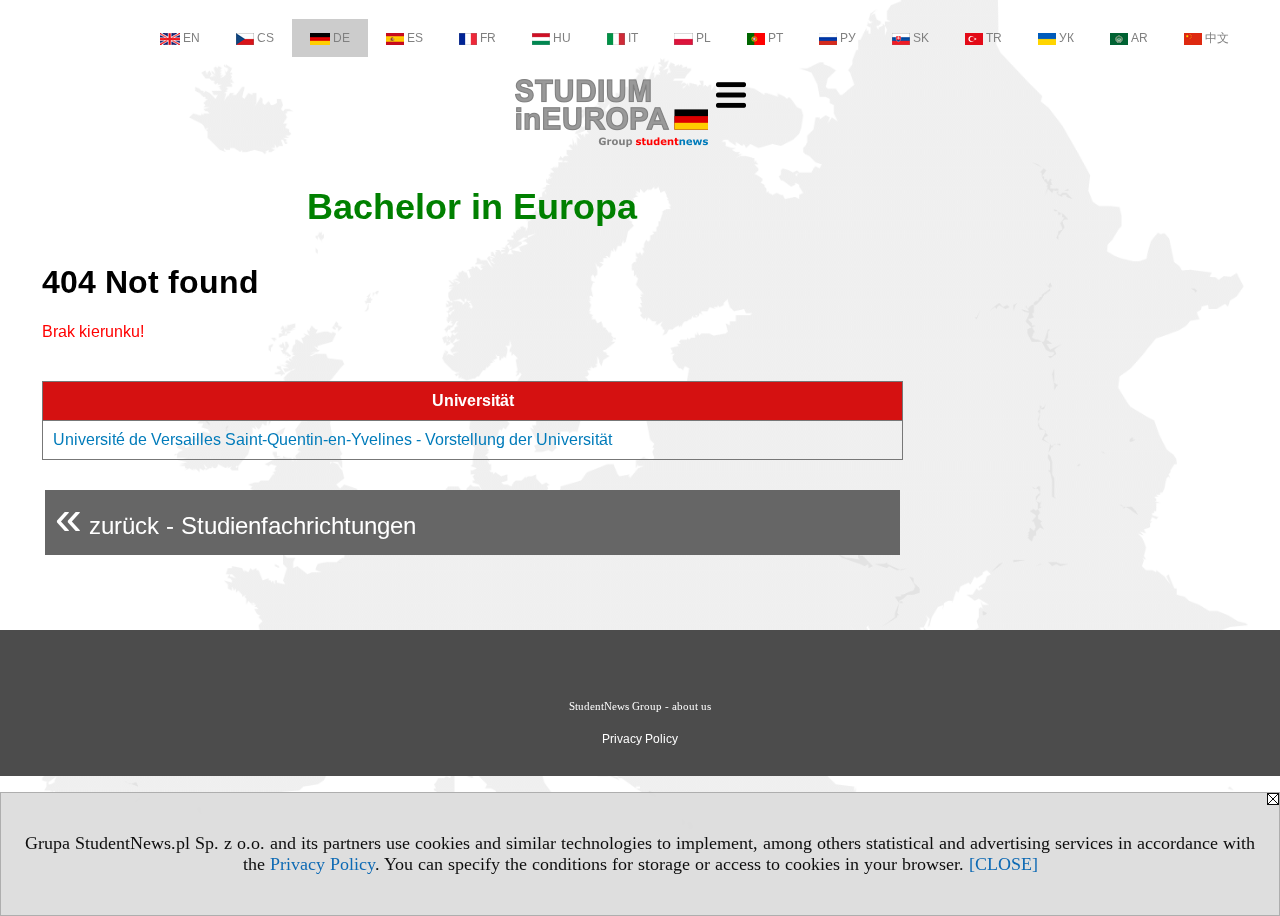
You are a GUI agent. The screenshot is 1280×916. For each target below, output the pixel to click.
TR (994, 38)
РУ (848, 38)
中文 (1217, 38)
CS (265, 38)
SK (921, 38)
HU (562, 38)
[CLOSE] (1003, 864)
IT (633, 38)
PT (775, 38)
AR (1139, 38)
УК (1066, 38)
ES (415, 38)
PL (703, 38)
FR (488, 38)
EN (191, 38)
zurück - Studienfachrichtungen (235, 517)
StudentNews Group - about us (640, 706)
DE (341, 38)
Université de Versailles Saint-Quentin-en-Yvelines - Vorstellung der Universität (332, 439)
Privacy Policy (322, 864)
